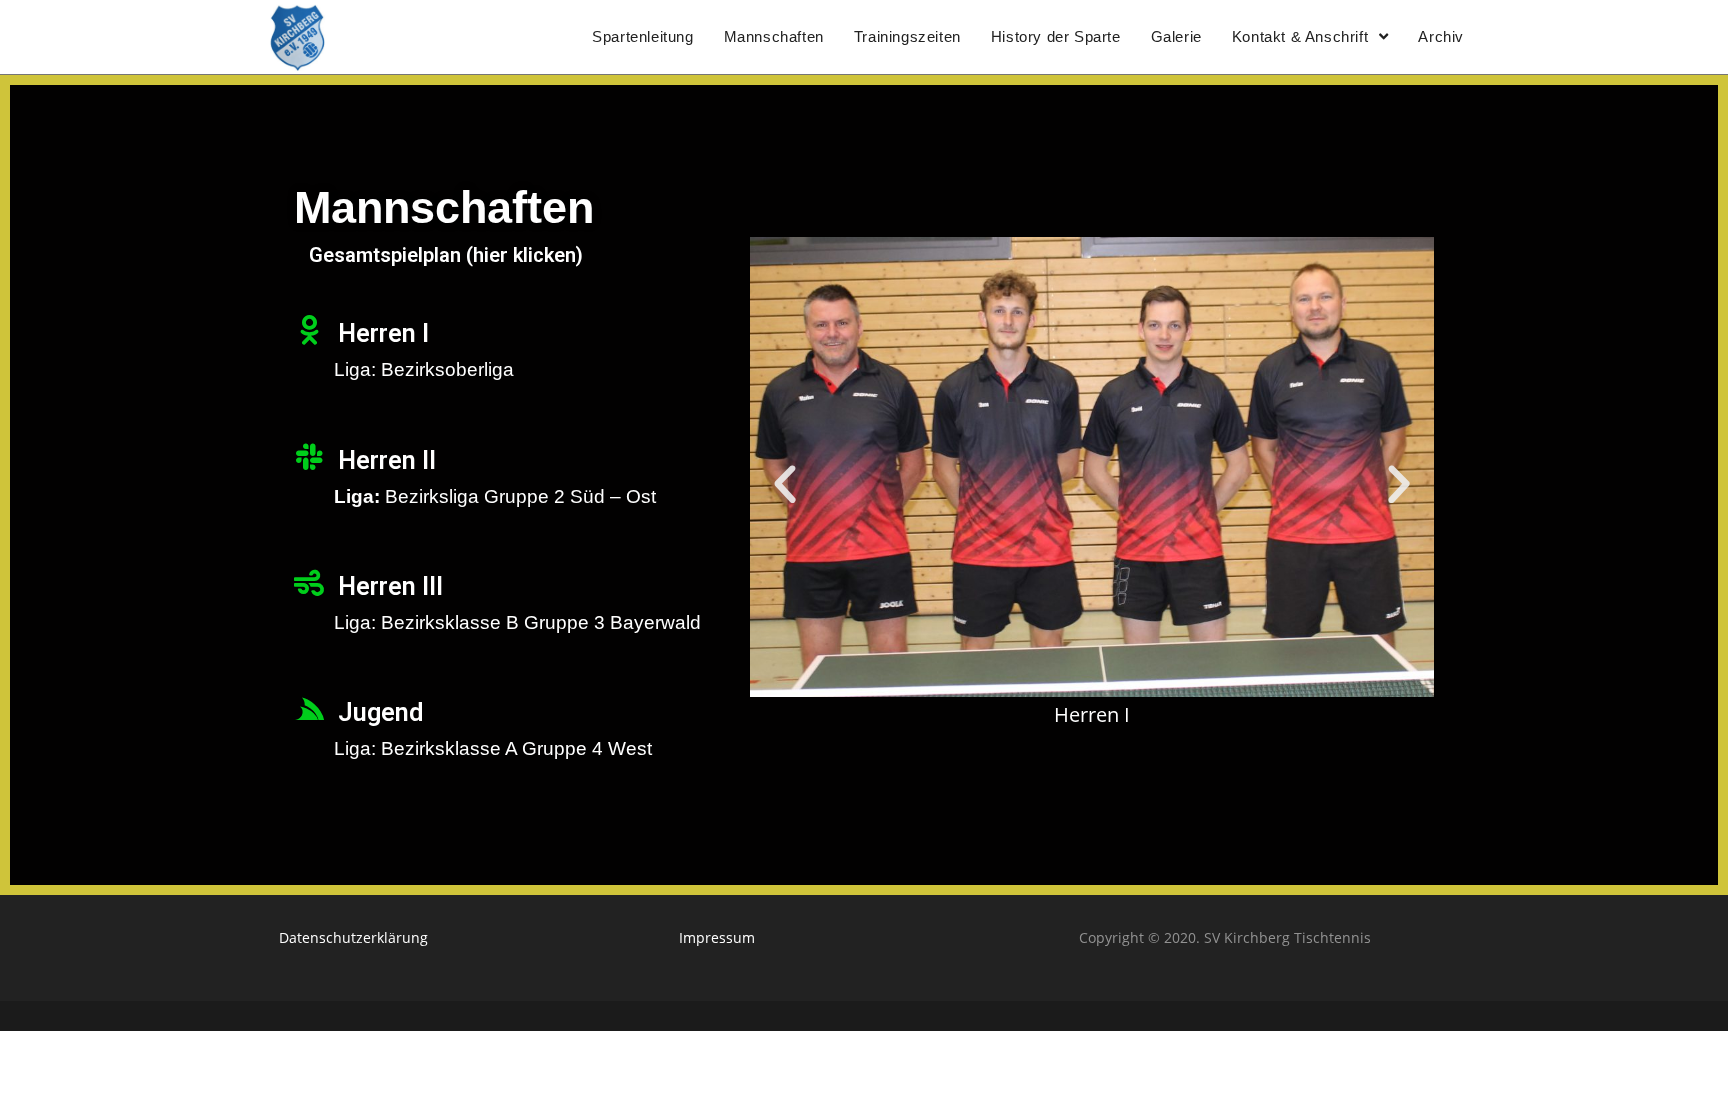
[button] (785, 485)
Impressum (717, 937)
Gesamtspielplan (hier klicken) (446, 255)
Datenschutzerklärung (353, 937)
